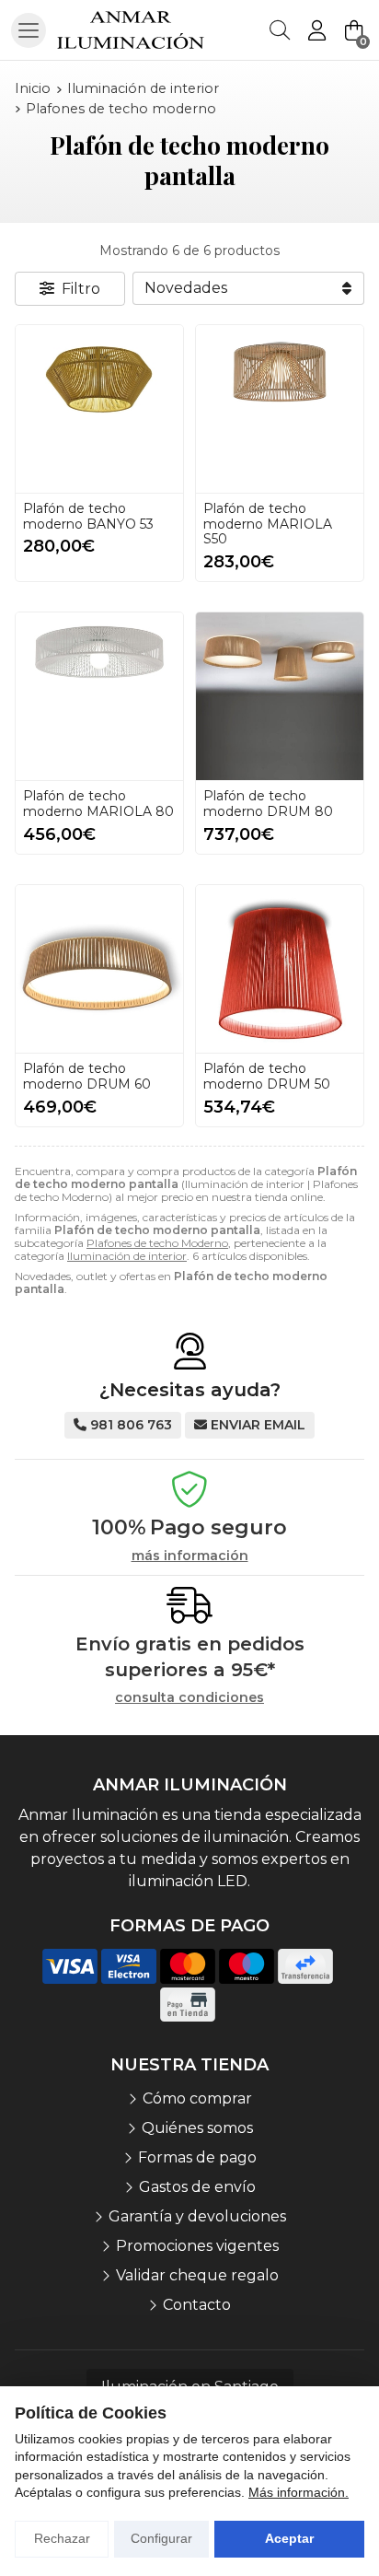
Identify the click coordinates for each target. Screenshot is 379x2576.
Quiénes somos (197, 2128)
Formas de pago (197, 2157)
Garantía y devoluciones (197, 2216)
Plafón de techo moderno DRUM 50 (267, 1076)
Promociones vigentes (197, 2246)
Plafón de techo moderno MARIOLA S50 (268, 524)
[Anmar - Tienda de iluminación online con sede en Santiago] (131, 30)
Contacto (197, 2305)
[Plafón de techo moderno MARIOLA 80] (99, 696)
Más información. (299, 2492)
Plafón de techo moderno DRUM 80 (268, 804)
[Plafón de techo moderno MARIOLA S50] (280, 409)
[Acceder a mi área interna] (316, 30)
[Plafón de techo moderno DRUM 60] (99, 969)
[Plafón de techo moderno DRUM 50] (280, 969)
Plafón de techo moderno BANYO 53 (88, 516)
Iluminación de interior (127, 1256)
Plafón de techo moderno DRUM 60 (87, 1076)
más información (190, 1556)
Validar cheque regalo (197, 2275)
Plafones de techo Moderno (157, 1243)
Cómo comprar (197, 2098)
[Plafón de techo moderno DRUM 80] (280, 696)
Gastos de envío (197, 2187)
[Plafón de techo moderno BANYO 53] (99, 409)
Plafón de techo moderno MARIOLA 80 (98, 804)
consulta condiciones (189, 1698)
